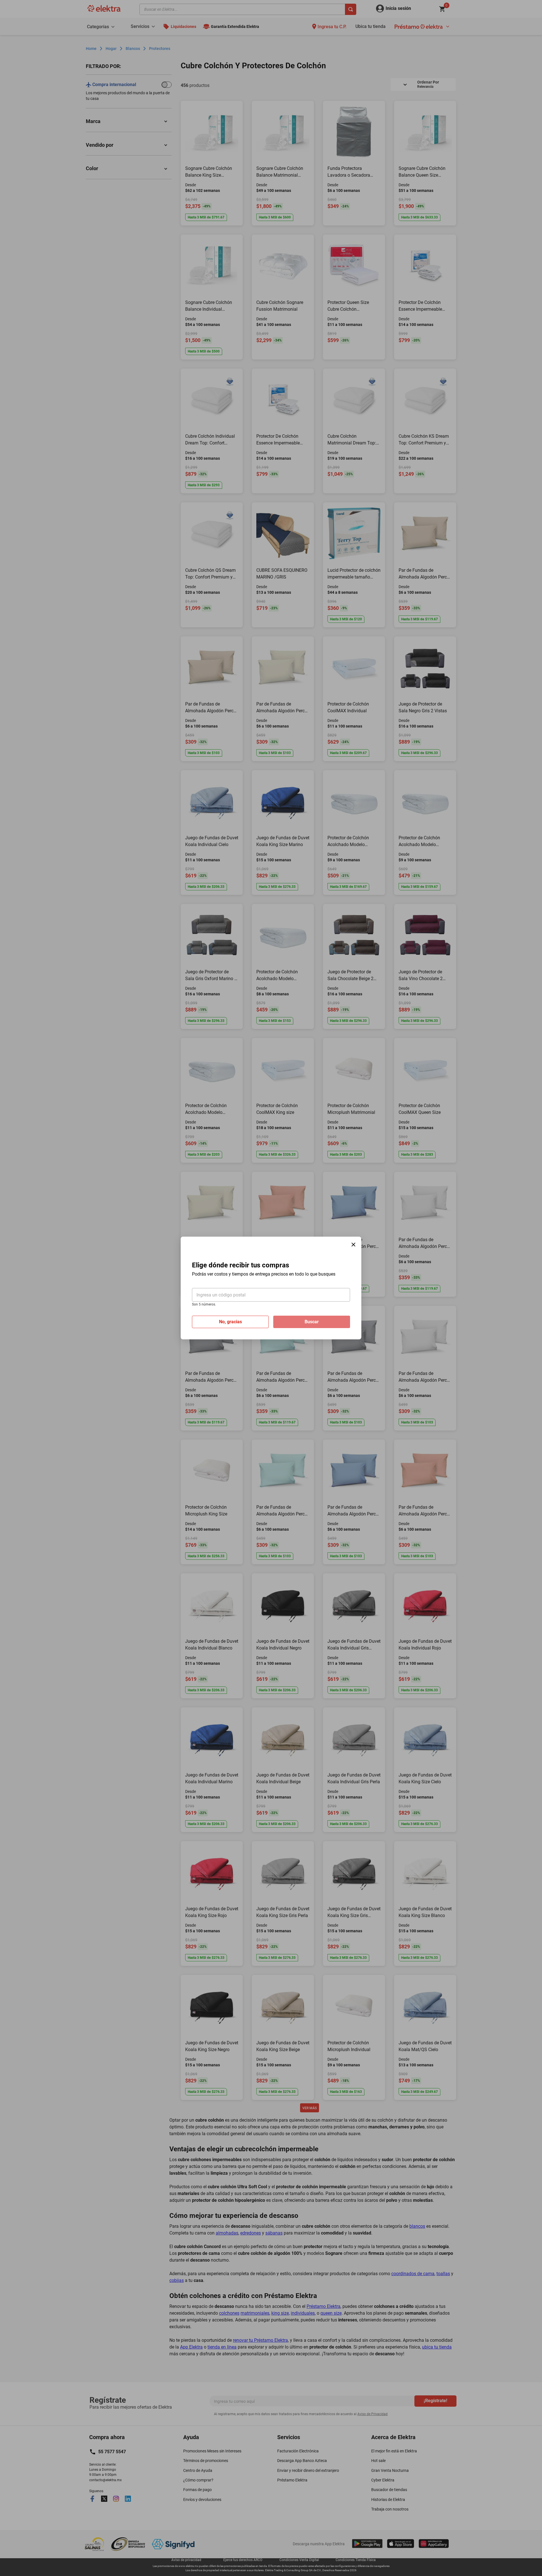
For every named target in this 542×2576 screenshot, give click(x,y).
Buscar (312, 1322)
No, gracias (230, 1322)
